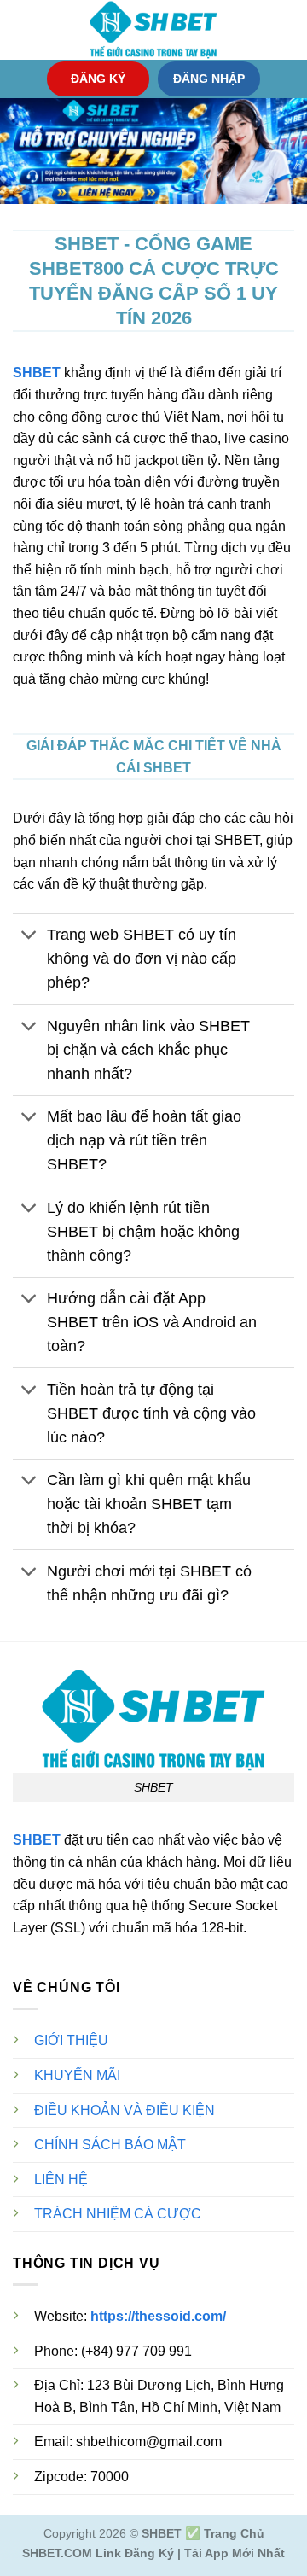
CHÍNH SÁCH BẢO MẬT (110, 2145)
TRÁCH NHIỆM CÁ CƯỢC (118, 2214)
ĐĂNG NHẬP (209, 79)
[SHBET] (153, 30)
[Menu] (23, 29)
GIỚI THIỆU (71, 2040)
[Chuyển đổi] (29, 937)
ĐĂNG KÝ (98, 79)
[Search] (288, 30)
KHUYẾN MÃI (77, 2075)
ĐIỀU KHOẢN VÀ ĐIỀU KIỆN (125, 2110)
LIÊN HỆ (61, 2180)
